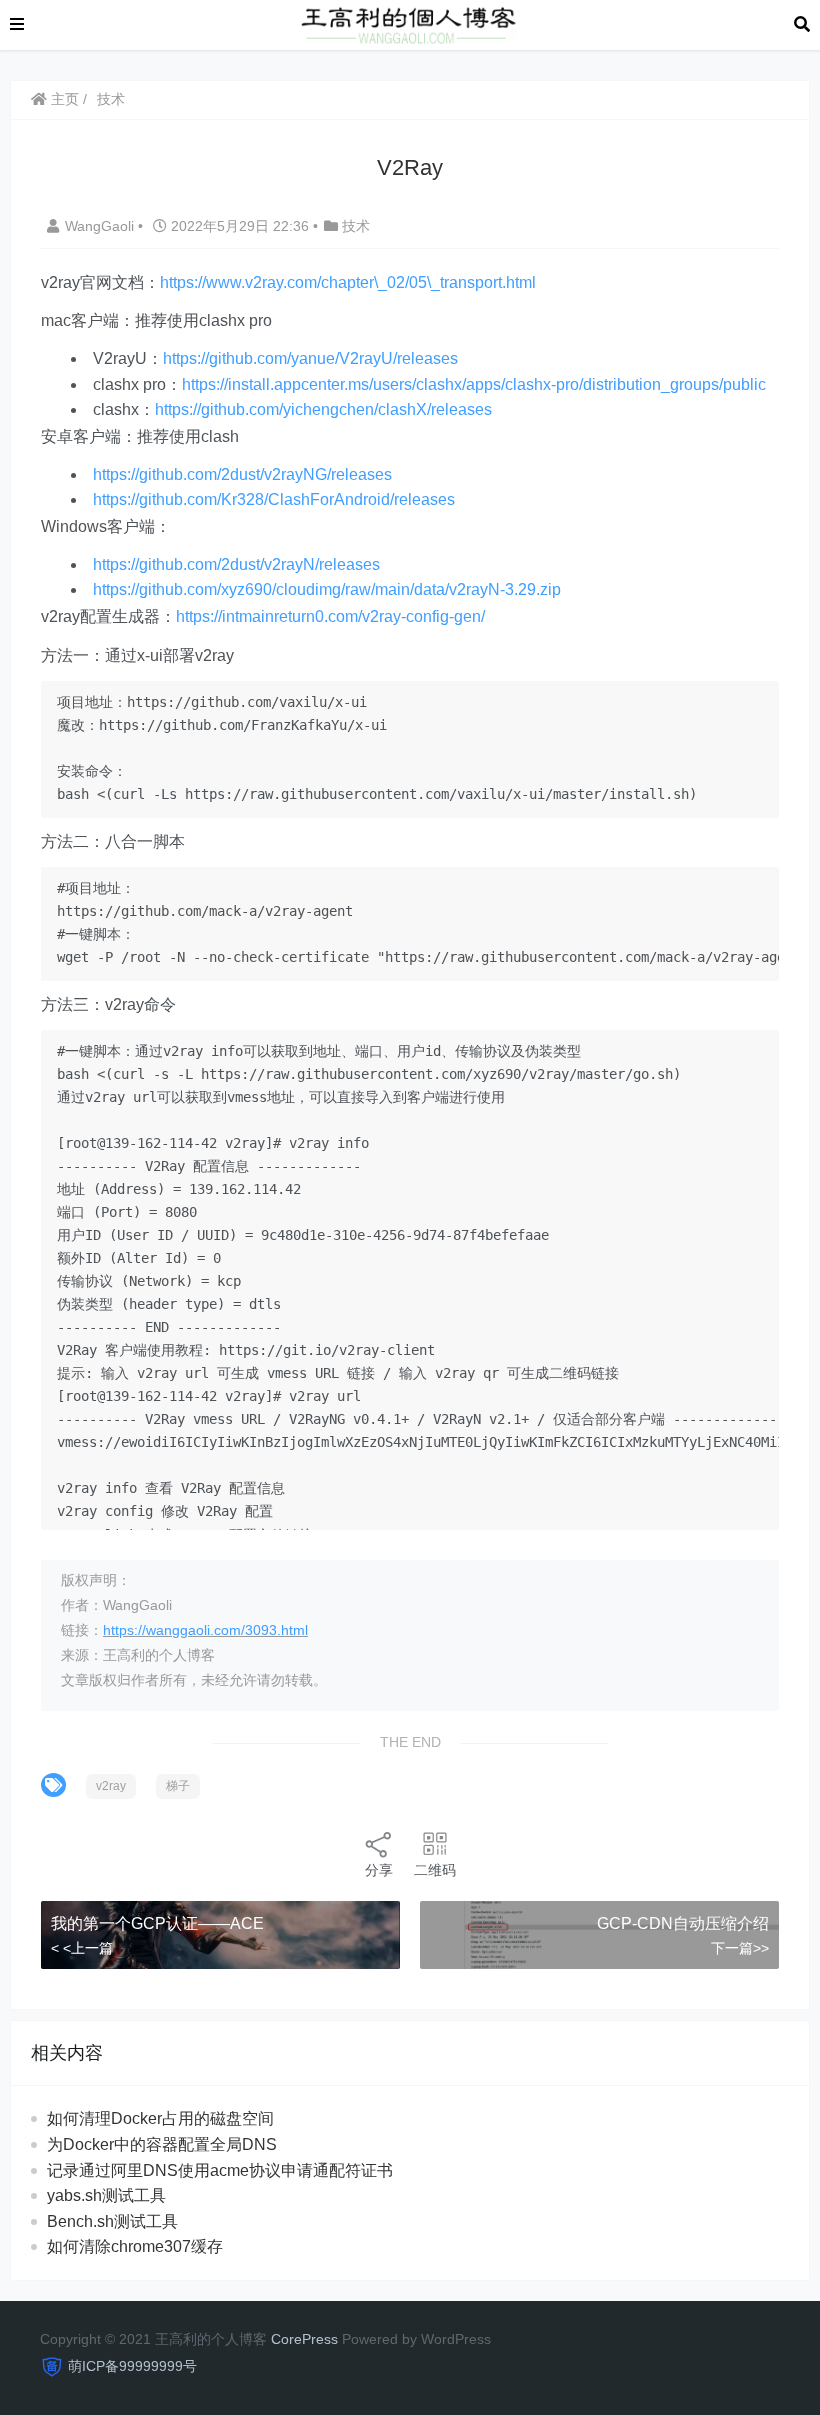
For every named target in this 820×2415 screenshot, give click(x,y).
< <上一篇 (82, 1948)
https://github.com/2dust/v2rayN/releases (236, 564)
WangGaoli (101, 226)
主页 (63, 99)
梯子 (178, 1786)
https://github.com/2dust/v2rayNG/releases (242, 474)
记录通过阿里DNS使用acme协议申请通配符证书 (220, 2170)
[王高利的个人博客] (409, 23)
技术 (111, 99)
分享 (379, 1870)
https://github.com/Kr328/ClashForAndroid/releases (274, 499)
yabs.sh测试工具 (106, 2195)
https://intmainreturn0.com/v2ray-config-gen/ (330, 616)
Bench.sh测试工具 (112, 2221)
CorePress (304, 2339)
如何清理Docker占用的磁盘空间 (160, 2118)
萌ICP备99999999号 (132, 2366)
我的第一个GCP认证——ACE (157, 1923)
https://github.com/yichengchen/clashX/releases (323, 409)
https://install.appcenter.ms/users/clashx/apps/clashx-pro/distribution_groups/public (474, 384)
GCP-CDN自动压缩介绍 (683, 1923)
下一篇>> (740, 1948)
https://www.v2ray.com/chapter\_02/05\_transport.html (348, 282)
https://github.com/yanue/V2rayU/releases (310, 358)
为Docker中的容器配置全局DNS (162, 2144)
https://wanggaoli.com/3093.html (205, 1630)
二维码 (435, 1870)
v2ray (111, 1786)
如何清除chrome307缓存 (135, 2246)
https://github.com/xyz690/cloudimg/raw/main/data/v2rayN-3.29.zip (327, 589)
